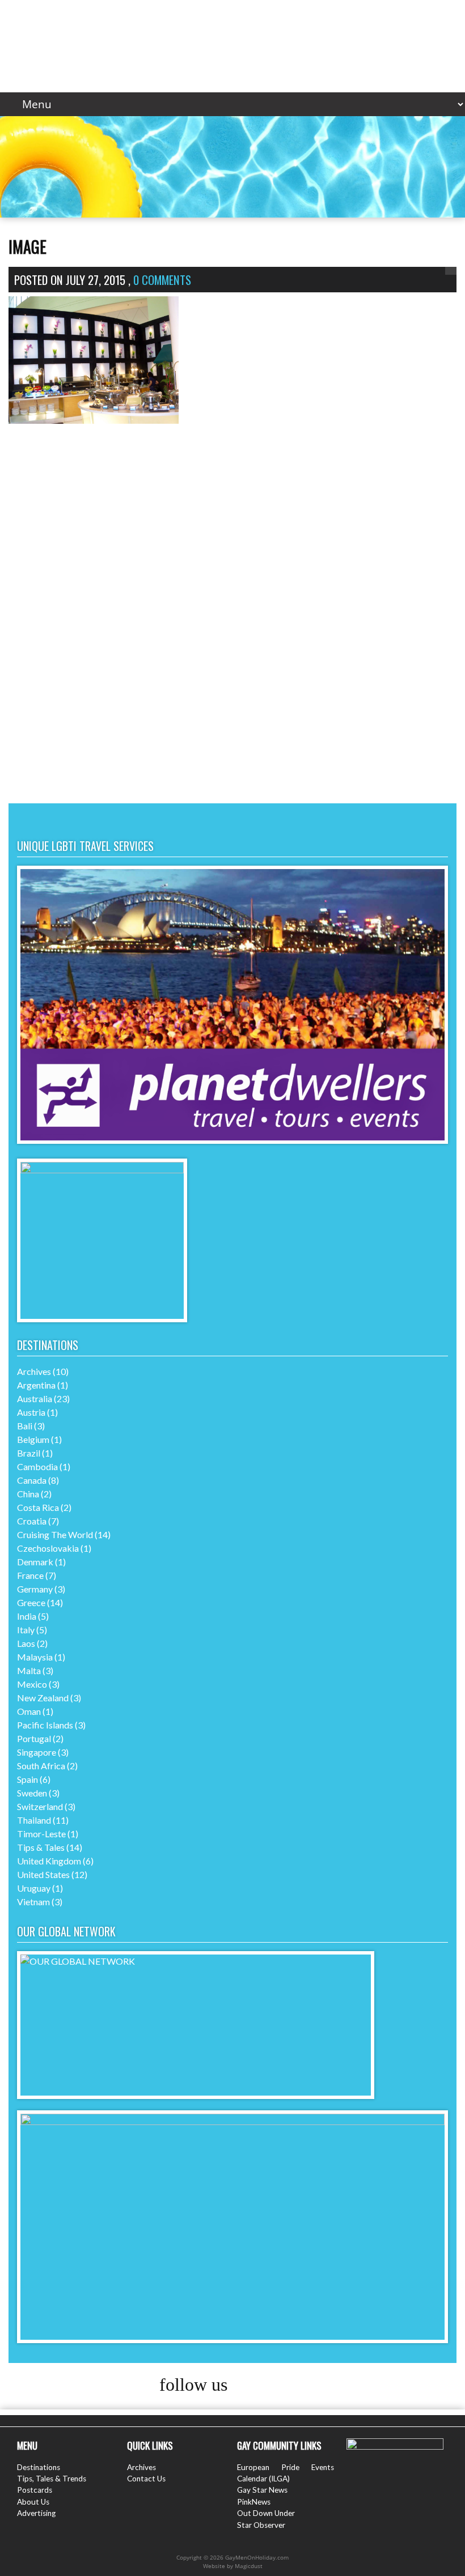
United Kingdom (49, 1861)
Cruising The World (55, 1534)
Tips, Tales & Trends (52, 2479)
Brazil (29, 1453)
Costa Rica (38, 1507)
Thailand (34, 1820)
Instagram (295, 2386)
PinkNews (254, 2502)
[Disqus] (232, 633)
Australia (35, 1398)
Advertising (36, 2513)
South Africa (41, 1766)
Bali (25, 1426)
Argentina (36, 1385)
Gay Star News (262, 2490)
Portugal (34, 1738)
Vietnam (33, 1902)
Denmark (35, 1562)
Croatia (32, 1521)
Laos (26, 1643)
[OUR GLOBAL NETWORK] (196, 1961)
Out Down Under (266, 2513)
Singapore (37, 1752)
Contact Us (146, 2479)
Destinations (39, 2467)
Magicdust (249, 2566)
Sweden (32, 1793)
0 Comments (162, 280)
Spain (28, 1779)
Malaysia (35, 1657)
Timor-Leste (41, 1834)
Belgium (33, 1439)
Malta (29, 1670)
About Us (33, 2502)
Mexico (32, 1684)
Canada (32, 1480)
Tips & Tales (41, 1847)
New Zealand (43, 1698)
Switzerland (40, 1806)
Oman (29, 1711)
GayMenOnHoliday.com (232, 41)
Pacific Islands (45, 1725)
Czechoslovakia (48, 1548)
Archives (34, 1371)
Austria (31, 1412)
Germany (35, 1589)
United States (43, 1874)
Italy (26, 1630)
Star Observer (261, 2525)
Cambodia (37, 1466)
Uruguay (34, 1888)
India (27, 1616)
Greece (31, 1602)
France (30, 1575)
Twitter (274, 2386)
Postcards (35, 2490)
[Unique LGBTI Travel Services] (232, 1140)
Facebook (252, 2386)
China (28, 1494)
